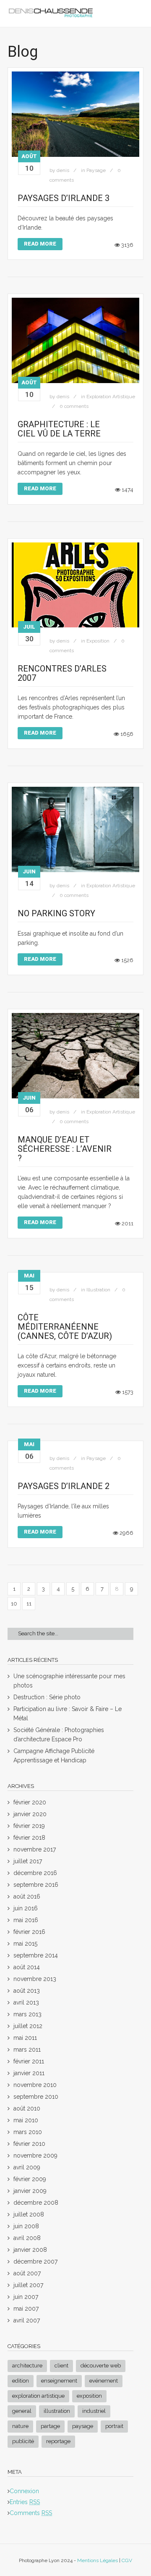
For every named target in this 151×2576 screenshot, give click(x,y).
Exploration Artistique (111, 397)
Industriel (94, 2411)
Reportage (58, 2441)
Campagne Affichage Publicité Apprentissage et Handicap (54, 1756)
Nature (20, 2426)
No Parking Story (56, 913)
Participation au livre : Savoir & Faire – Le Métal (68, 1714)
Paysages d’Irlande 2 (64, 1486)
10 (14, 1604)
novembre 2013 (35, 1979)
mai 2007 (26, 2309)
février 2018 (29, 1838)
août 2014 (27, 1967)
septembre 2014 (36, 1955)
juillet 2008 (29, 2214)
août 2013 (27, 1991)
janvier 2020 (30, 1814)
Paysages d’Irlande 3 (64, 198)
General (22, 2411)
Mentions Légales (98, 2560)
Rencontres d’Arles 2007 (62, 673)
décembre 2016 (35, 1873)
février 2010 (29, 2144)
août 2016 (27, 1896)
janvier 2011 (29, 2073)
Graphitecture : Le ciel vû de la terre (59, 429)
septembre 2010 (36, 2097)
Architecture (27, 2366)
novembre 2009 (35, 2155)
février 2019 (29, 1826)
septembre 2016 (36, 1885)
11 (29, 1604)
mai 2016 (26, 1920)
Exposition (98, 641)
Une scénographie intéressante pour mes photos (69, 1681)
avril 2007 (27, 2320)
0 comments (74, 406)
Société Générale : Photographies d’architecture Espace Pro (59, 1735)
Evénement (104, 2381)
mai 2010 (26, 2120)
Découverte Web (101, 2366)
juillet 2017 (28, 1861)
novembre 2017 (35, 1849)
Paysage (96, 170)
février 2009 (30, 2179)
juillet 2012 (28, 2026)
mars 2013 (27, 2014)
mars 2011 (27, 2050)
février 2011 (29, 2061)
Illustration (98, 1290)
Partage (50, 2426)
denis (63, 170)
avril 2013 (26, 2002)
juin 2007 (26, 2297)
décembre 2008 (36, 2203)
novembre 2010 (35, 2085)
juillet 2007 (28, 2285)
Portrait (114, 2426)
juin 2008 (26, 2226)
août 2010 (27, 2108)
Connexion (24, 2491)
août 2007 (27, 2273)
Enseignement (59, 2381)
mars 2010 (28, 2132)
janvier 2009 (30, 2191)
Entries (25, 2502)
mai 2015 (25, 1944)
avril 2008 (27, 2238)
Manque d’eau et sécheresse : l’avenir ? (65, 1149)
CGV (127, 2560)
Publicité (23, 2441)
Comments (31, 2513)
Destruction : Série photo (47, 1697)
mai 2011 (25, 2038)
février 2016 (29, 1932)
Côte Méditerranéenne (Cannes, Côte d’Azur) (65, 1327)
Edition (21, 2381)
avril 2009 (27, 2167)
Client (61, 2366)
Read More (40, 244)
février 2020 (30, 1802)
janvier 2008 (30, 2250)
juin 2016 (26, 1908)
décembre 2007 (35, 2261)
